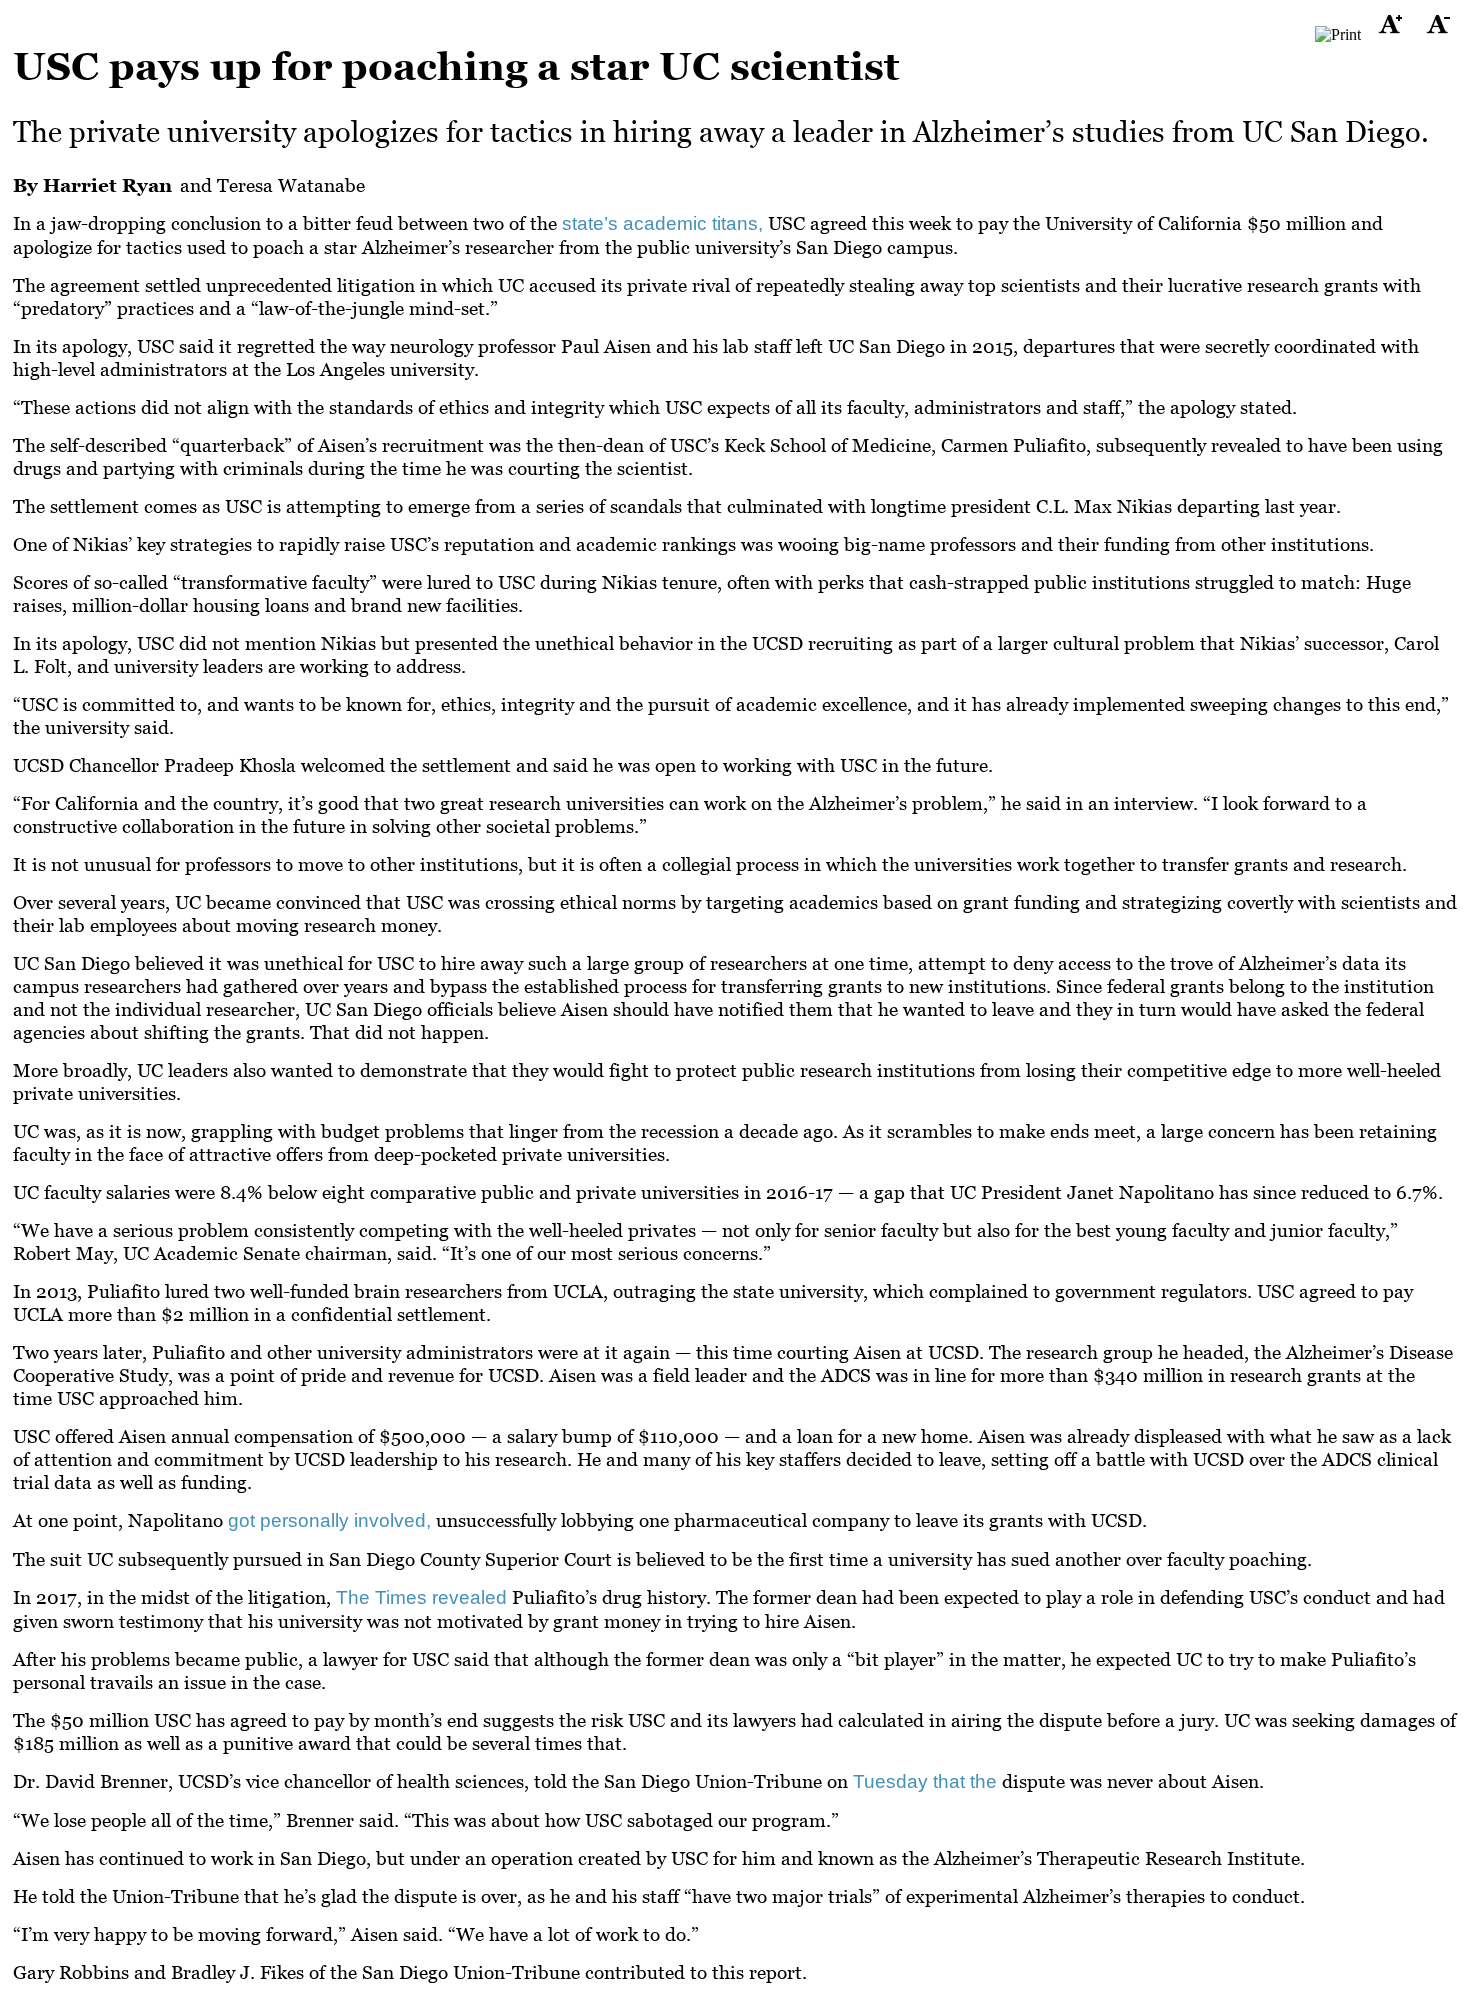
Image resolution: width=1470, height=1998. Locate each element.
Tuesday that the (925, 1781)
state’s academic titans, (662, 223)
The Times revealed (424, 1597)
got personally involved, (329, 1520)
